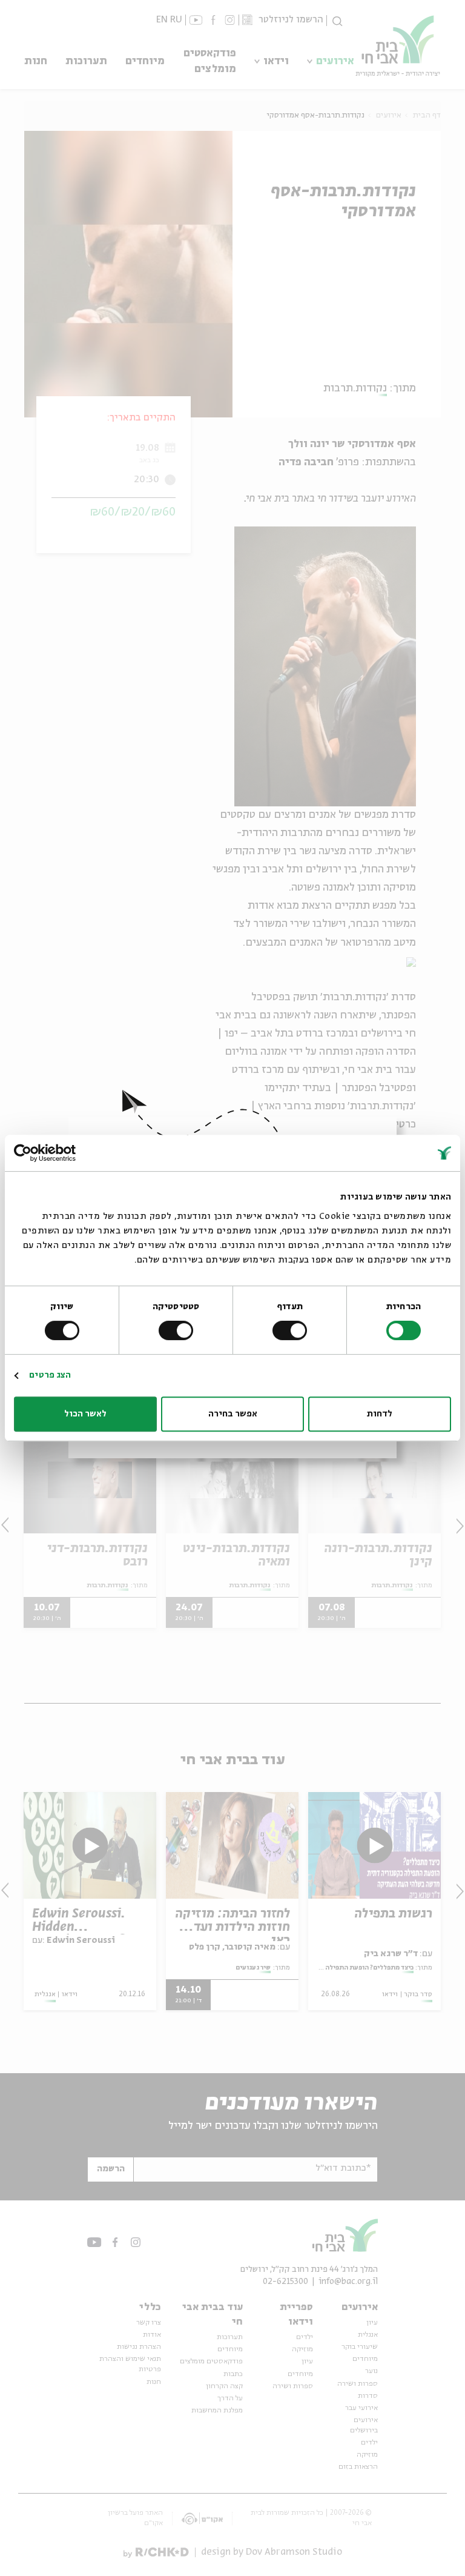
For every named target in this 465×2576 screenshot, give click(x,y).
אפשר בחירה (233, 1414)
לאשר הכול (85, 1414)
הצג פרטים (50, 1375)
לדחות (380, 1414)
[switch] (292, 1330)
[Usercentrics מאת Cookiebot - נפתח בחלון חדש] (67, 1153)
